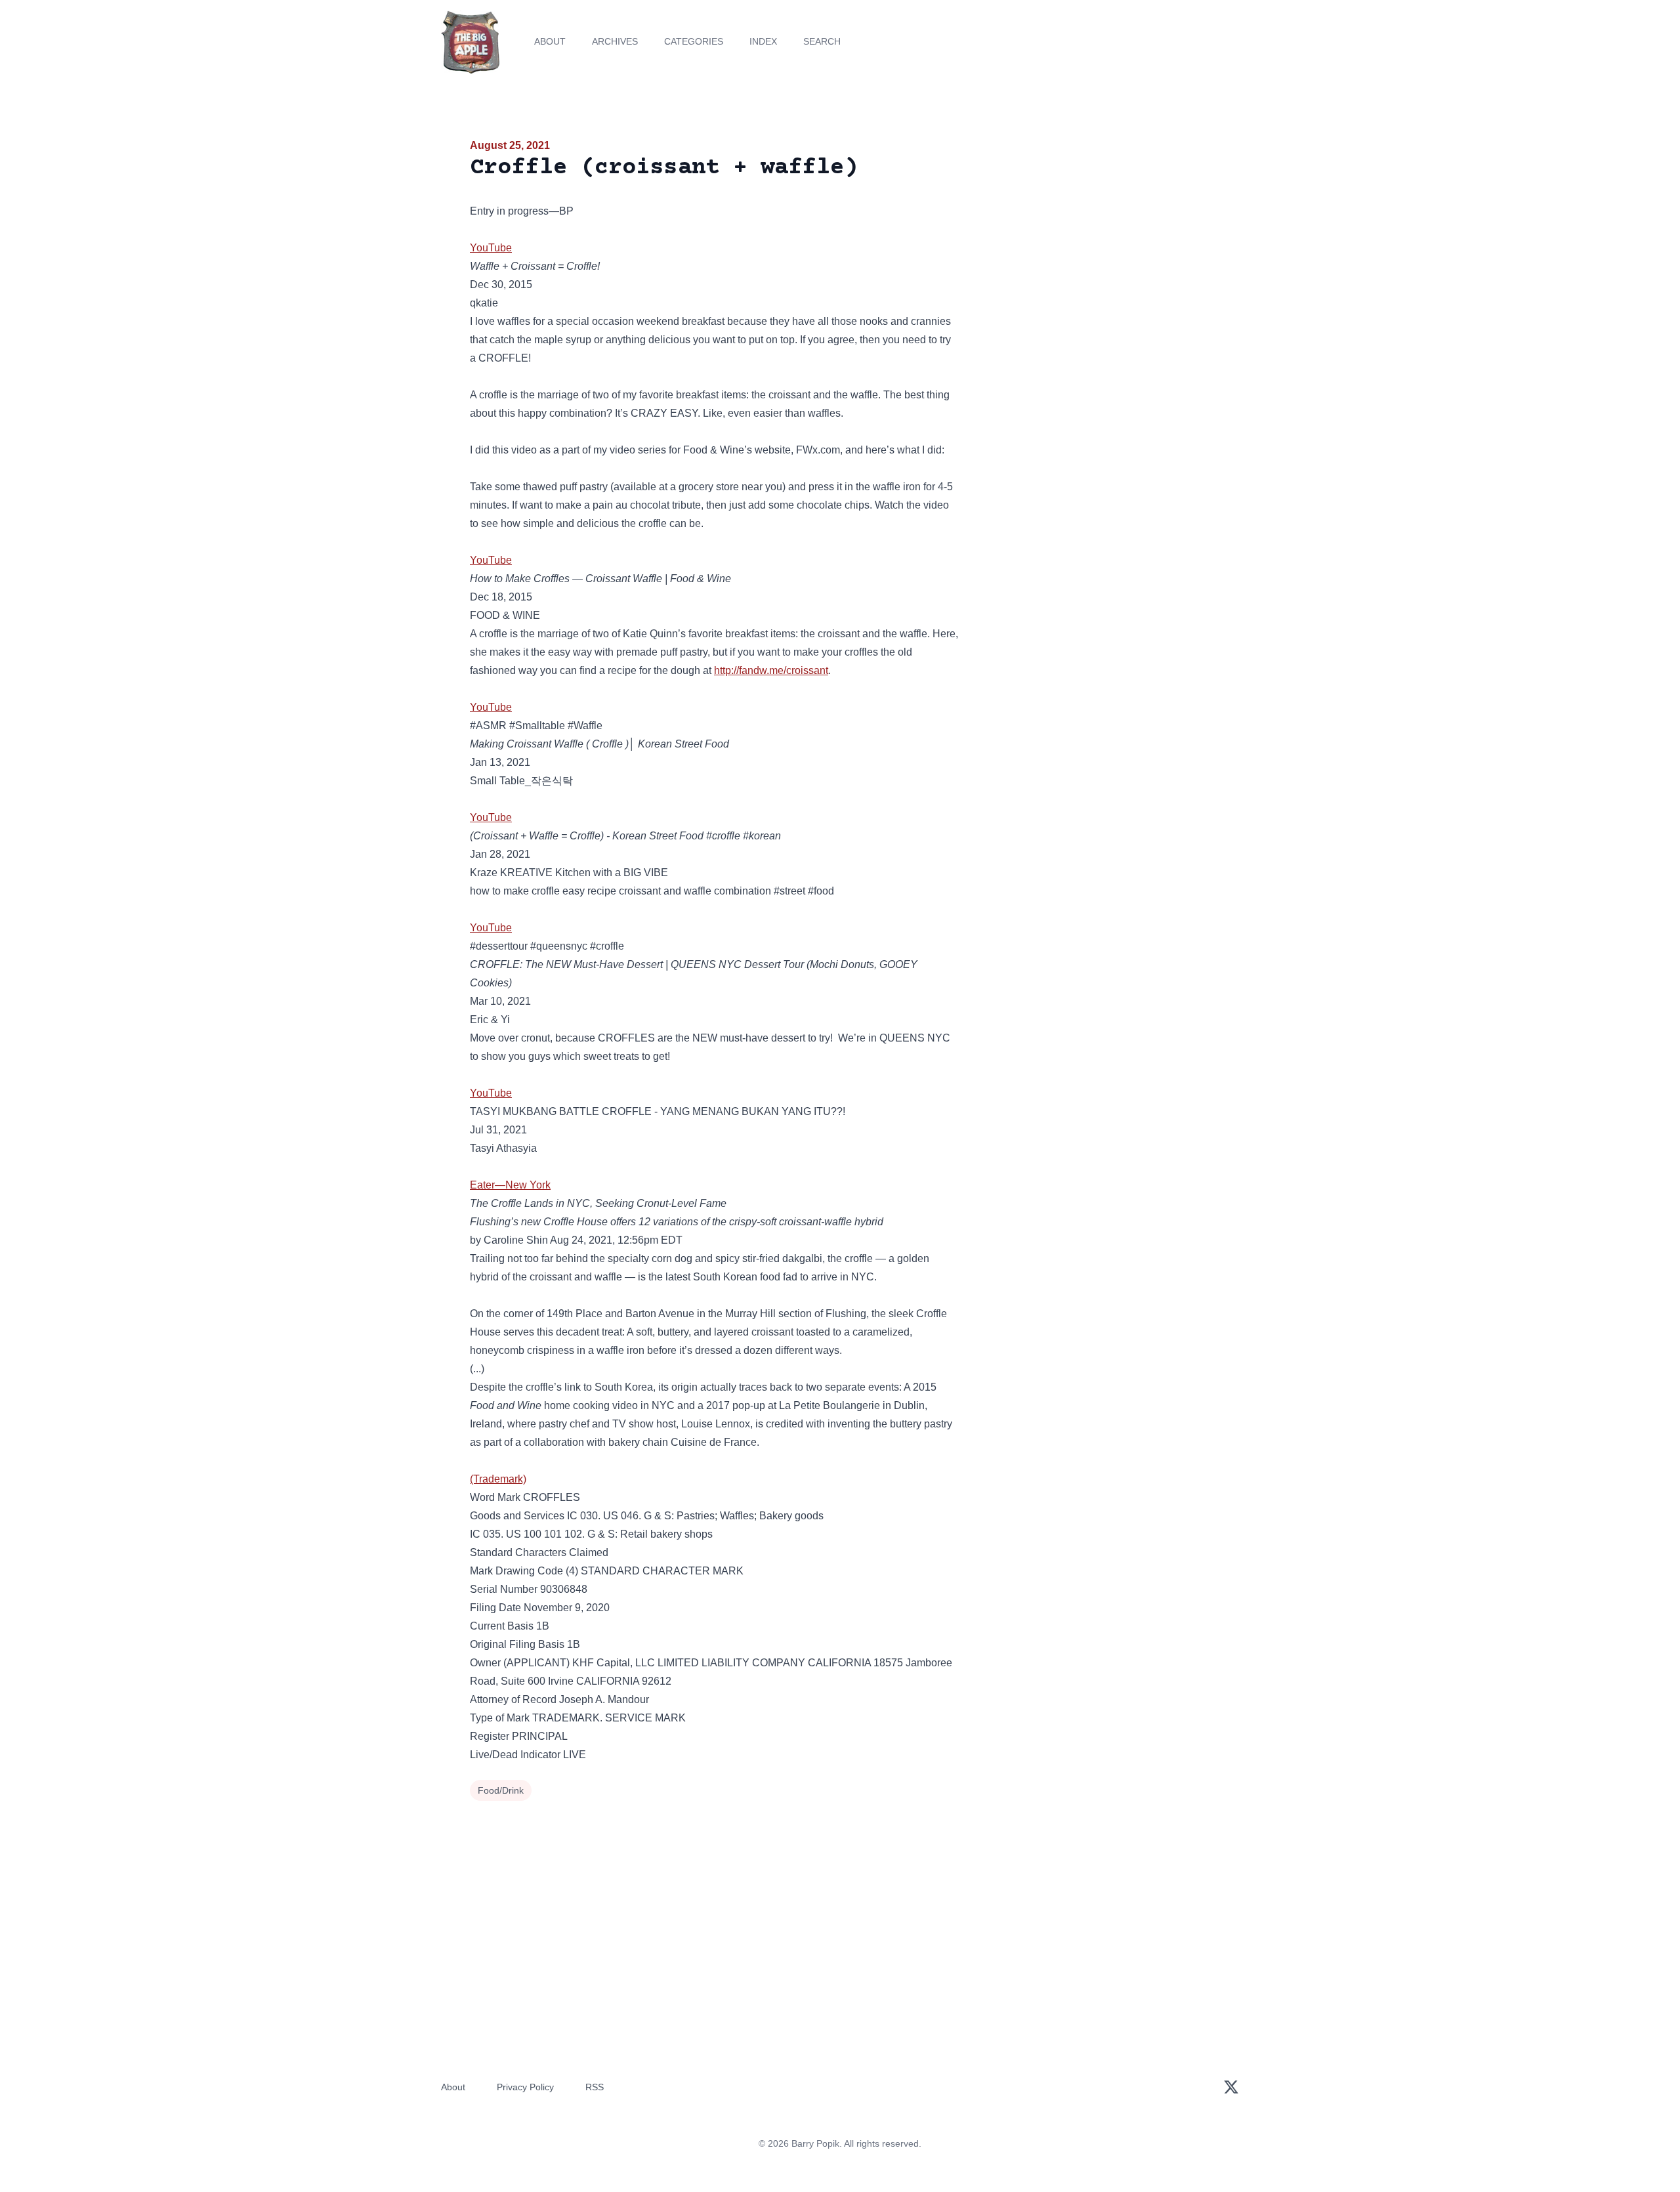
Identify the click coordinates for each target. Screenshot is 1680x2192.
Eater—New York (510, 1185)
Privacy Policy (525, 2087)
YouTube (491, 248)
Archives (615, 41)
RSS (595, 2087)
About (550, 41)
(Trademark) (498, 1479)
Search (822, 41)
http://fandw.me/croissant (771, 670)
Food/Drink (501, 1790)
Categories (694, 41)
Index (763, 41)
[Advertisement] (1092, 239)
